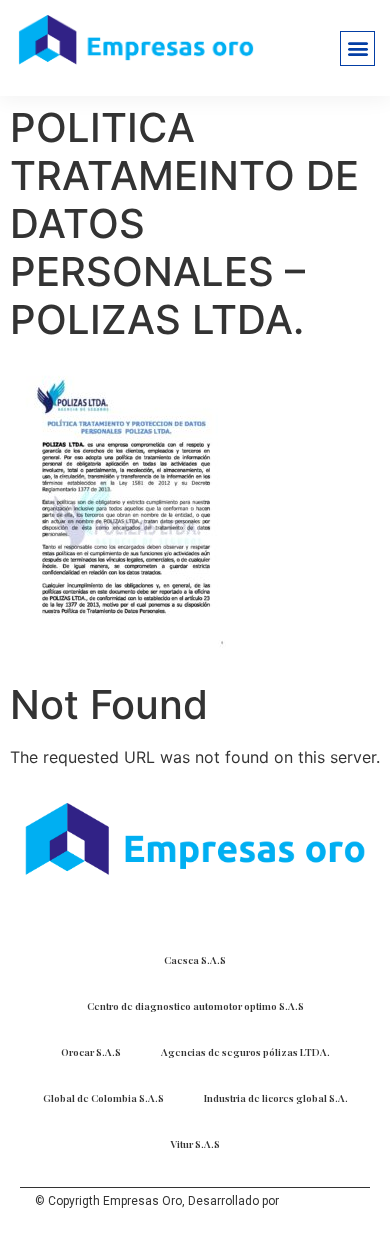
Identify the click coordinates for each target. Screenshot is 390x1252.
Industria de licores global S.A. (276, 1098)
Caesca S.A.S (195, 960)
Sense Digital (318, 1201)
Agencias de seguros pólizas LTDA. (245, 1052)
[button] (357, 48)
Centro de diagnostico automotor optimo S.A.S (195, 1006)
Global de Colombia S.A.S (103, 1098)
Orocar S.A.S (91, 1052)
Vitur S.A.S (195, 1144)
